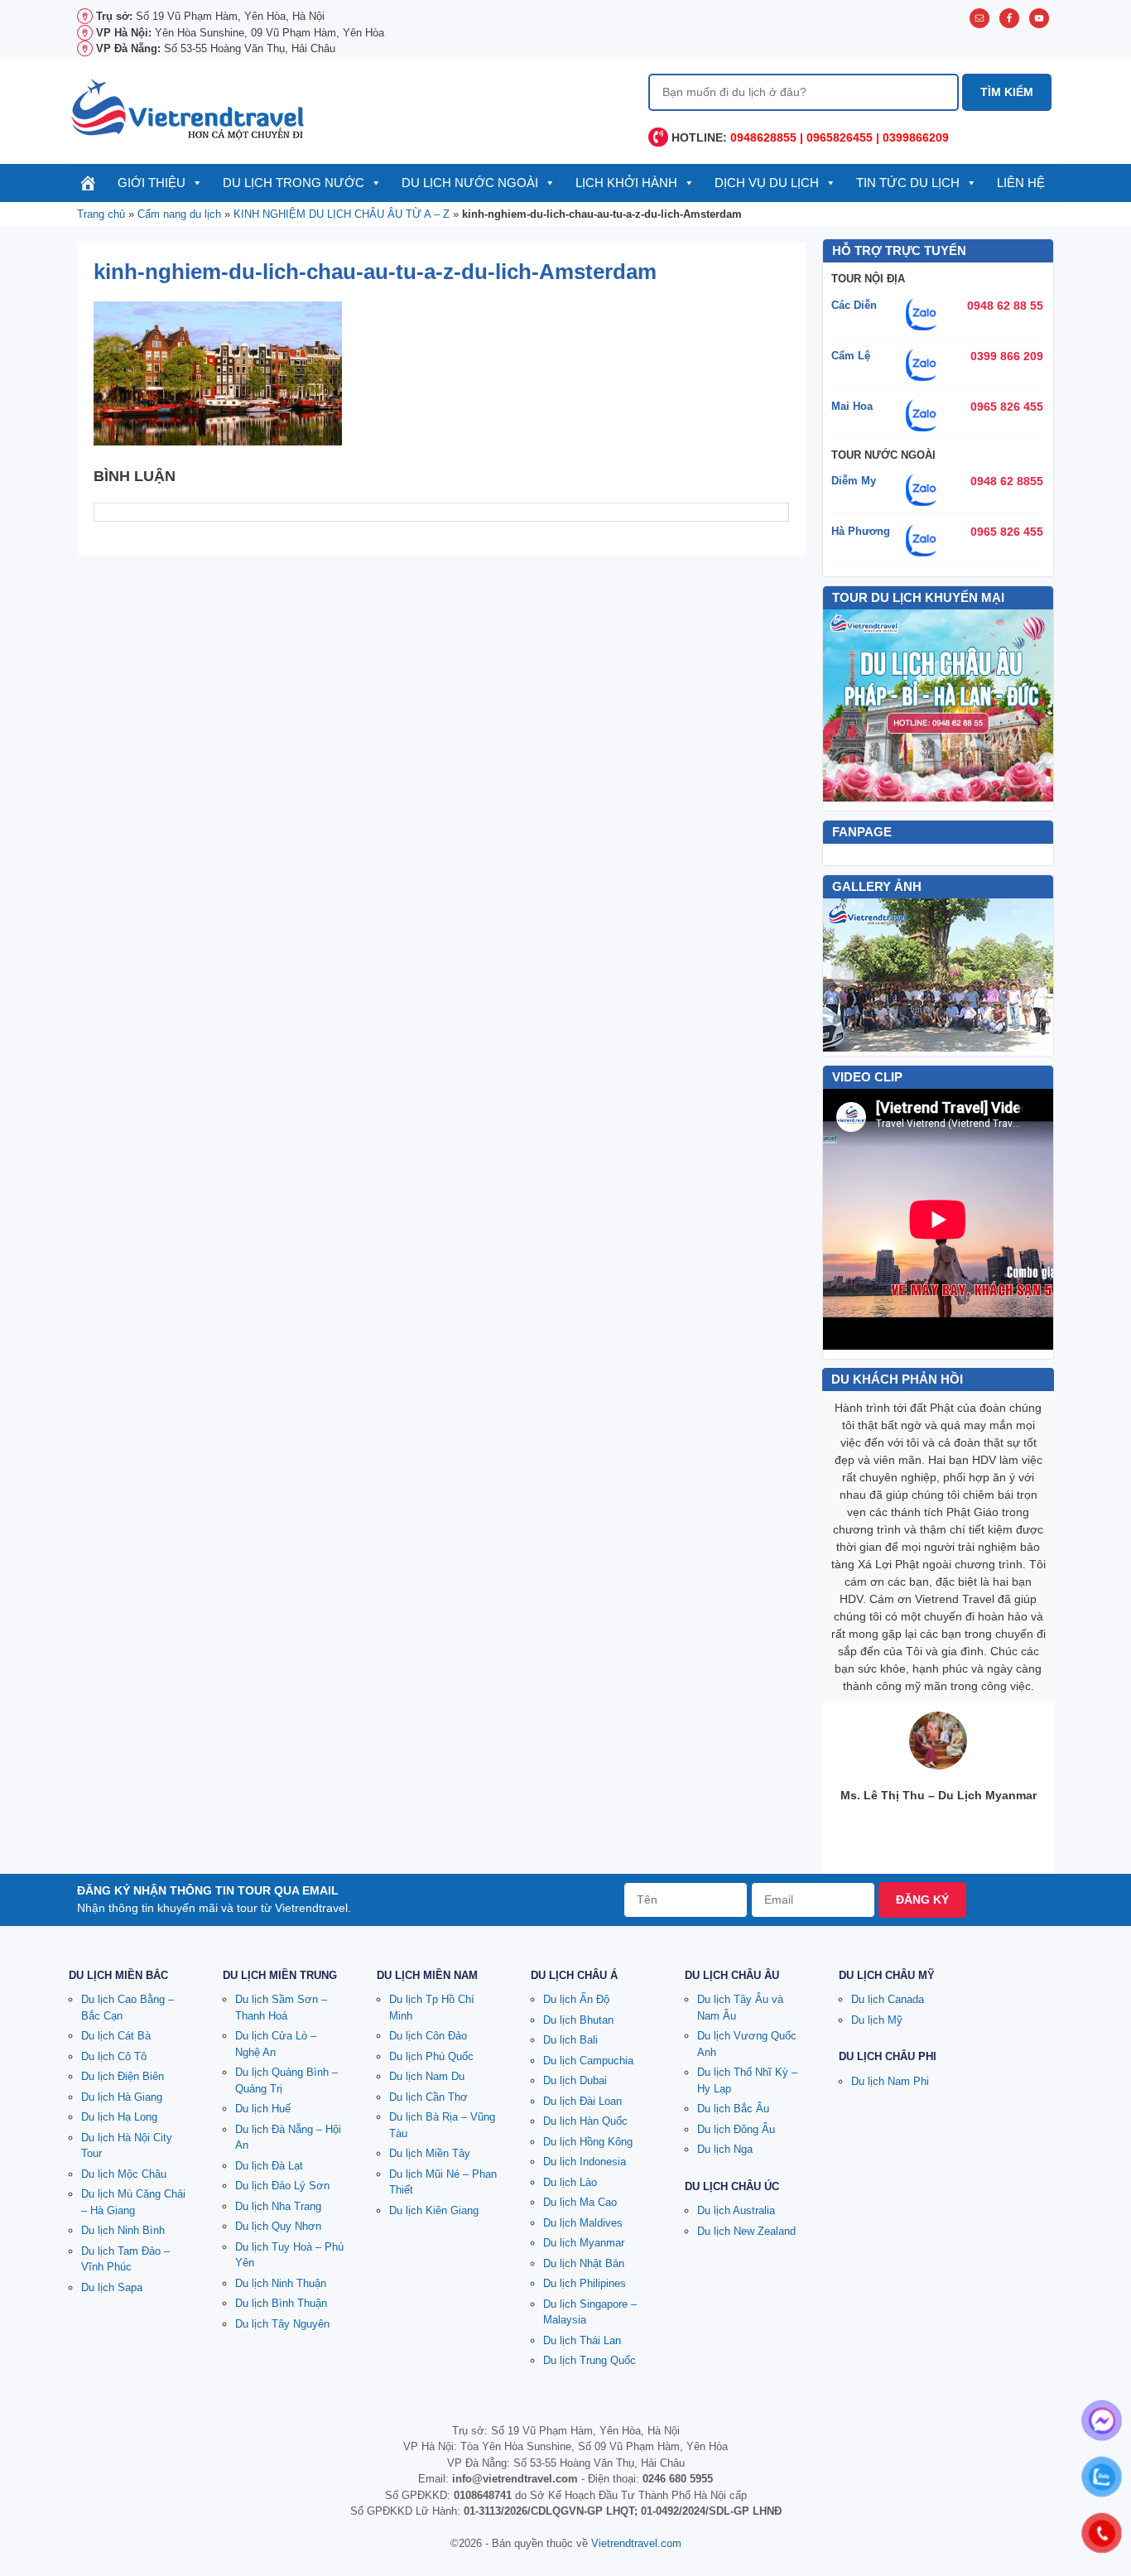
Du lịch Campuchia (588, 2061)
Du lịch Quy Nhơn (278, 2226)
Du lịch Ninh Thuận (281, 2283)
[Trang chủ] (88, 183)
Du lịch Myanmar (584, 2243)
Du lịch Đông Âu (736, 2129)
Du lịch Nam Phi (890, 2081)
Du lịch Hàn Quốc (585, 2121)
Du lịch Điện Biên (123, 2076)
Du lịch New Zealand (746, 2231)
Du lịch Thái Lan (582, 2340)
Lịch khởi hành (626, 183)
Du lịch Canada (888, 1999)
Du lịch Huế (263, 2109)
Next (1032, 975)
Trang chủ (101, 214)
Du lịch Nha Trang (278, 2206)
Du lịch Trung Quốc (590, 2360)
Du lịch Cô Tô (114, 2056)
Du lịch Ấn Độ (576, 1999)
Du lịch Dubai (575, 2080)
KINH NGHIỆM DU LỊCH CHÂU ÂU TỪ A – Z (342, 214)
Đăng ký (922, 1899)
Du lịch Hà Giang (122, 2097)
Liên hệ (1021, 183)
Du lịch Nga (725, 2149)
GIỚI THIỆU (152, 183)
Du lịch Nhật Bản (584, 2263)
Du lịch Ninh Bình (123, 2230)
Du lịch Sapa (112, 2287)
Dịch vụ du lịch (767, 183)
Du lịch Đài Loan (582, 2101)
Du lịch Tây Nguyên (282, 2324)
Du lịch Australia (736, 2210)
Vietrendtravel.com (636, 2543)
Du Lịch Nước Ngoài (470, 183)
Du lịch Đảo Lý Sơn (282, 2186)
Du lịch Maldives (583, 2223)
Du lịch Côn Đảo (428, 2036)
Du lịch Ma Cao (580, 2202)
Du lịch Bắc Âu (733, 2109)
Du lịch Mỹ (877, 2020)
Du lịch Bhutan (578, 2020)
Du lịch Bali (570, 2040)
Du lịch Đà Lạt (269, 2166)
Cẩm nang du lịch (179, 214)
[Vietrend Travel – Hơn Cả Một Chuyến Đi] (189, 108)
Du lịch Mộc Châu (124, 2174)
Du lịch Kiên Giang (434, 2210)
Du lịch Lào (570, 2182)
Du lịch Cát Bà (116, 2036)
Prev (845, 975)
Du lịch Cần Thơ (428, 2097)
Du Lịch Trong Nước (294, 183)
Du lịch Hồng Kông (588, 2142)
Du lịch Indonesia (585, 2162)
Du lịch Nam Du (427, 2076)
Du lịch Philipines (585, 2283)
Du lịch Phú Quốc (431, 2056)
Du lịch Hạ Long (119, 2117)
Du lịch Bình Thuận (281, 2303)
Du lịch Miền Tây (430, 2153)
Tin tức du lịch (908, 183)
